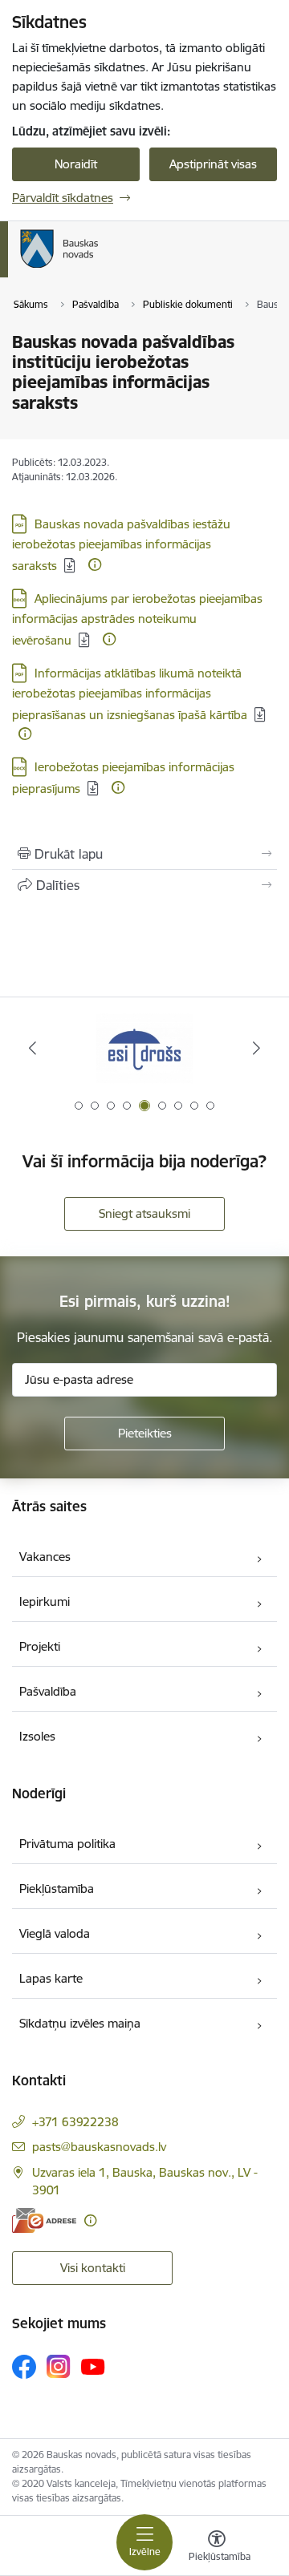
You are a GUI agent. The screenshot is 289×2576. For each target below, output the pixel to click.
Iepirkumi (45, 1601)
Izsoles (37, 1736)
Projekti (40, 1646)
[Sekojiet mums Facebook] (24, 2367)
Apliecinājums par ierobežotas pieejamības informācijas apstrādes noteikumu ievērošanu (137, 619)
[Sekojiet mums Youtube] (93, 2366)
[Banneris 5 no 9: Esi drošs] (144, 1048)
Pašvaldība (48, 1691)
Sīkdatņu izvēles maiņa (80, 2023)
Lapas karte (51, 1978)
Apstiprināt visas (213, 164)
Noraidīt (76, 164)
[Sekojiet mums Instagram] (59, 2366)
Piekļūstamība (57, 1889)
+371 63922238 (75, 2122)
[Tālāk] (256, 1048)
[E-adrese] (44, 2220)
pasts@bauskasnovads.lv (99, 2147)
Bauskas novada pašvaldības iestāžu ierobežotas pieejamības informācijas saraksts (121, 545)
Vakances (45, 1557)
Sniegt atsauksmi (144, 1213)
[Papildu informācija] (95, 564)
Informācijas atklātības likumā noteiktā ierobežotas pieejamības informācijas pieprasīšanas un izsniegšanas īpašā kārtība (130, 694)
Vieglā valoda (55, 1933)
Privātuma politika (67, 1844)
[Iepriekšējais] (33, 1048)
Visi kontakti (93, 2268)
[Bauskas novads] (99, 268)
